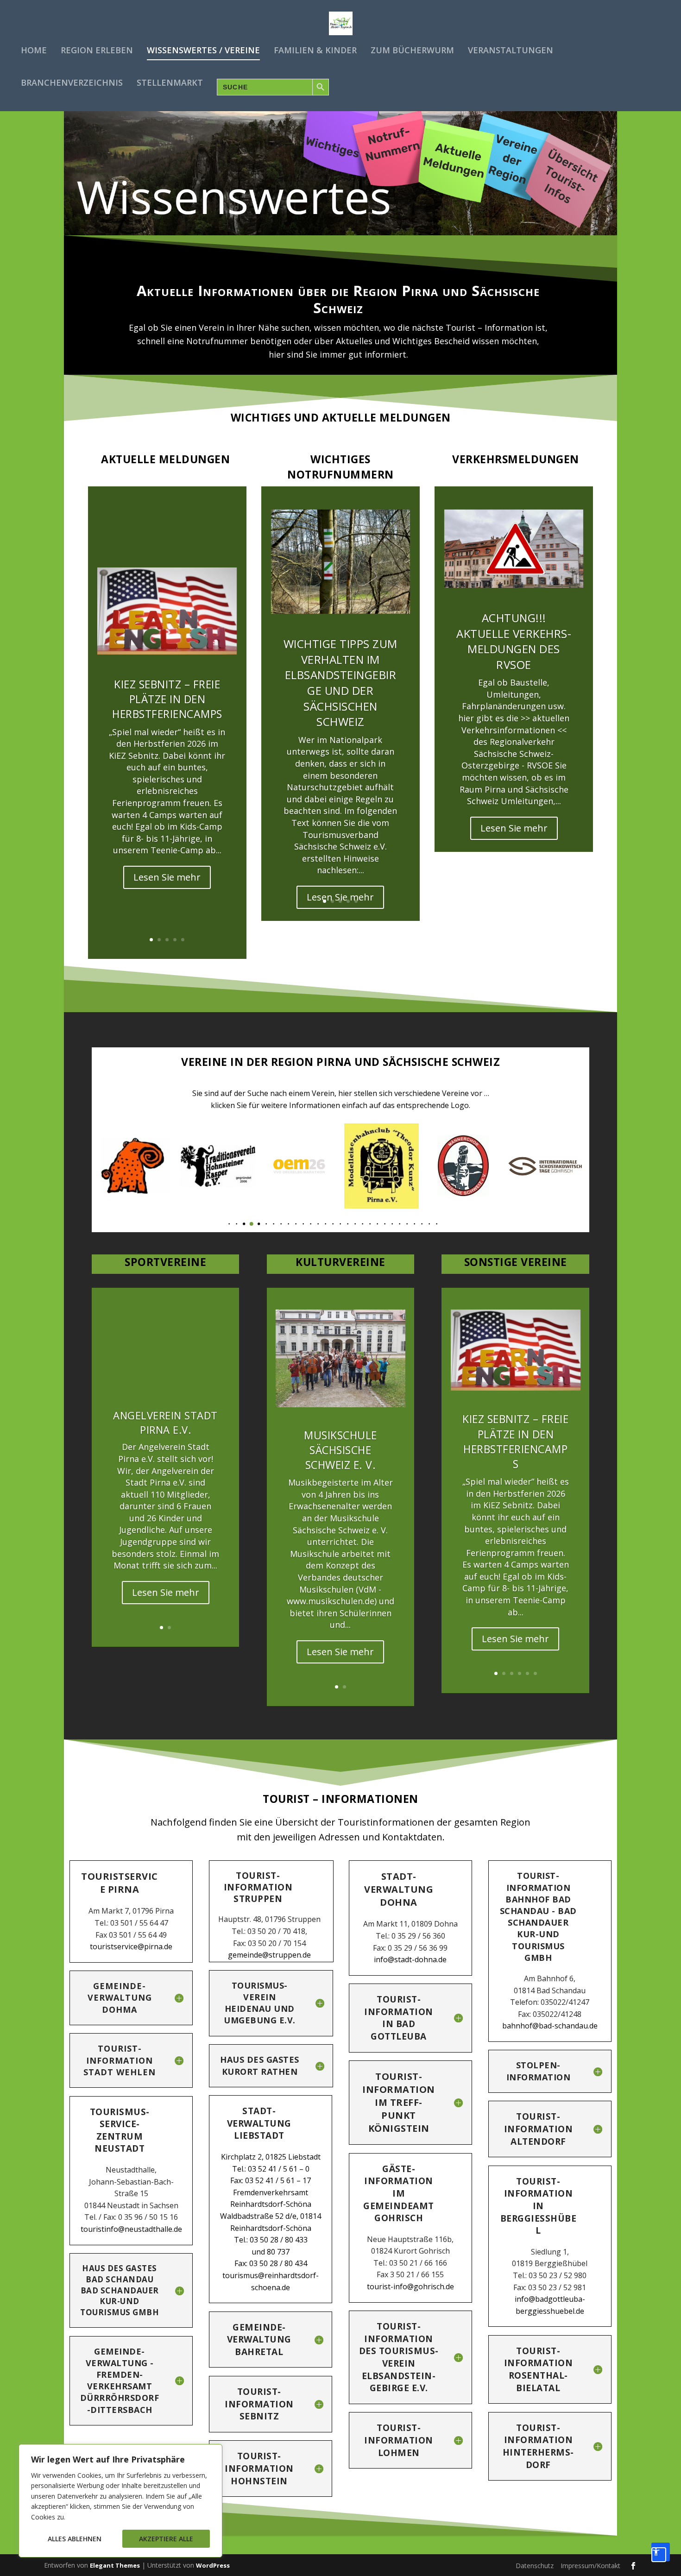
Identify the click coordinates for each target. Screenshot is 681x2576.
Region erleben (97, 51)
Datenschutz (535, 2566)
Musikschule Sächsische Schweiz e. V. (340, 1450)
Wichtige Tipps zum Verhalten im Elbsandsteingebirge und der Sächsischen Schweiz (340, 683)
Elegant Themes (115, 2565)
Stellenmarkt (170, 83)
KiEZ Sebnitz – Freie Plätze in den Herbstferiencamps (167, 699)
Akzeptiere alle (166, 2539)
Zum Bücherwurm (412, 51)
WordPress (213, 2565)
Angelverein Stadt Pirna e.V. (165, 1422)
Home (34, 51)
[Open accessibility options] (661, 2552)
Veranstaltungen (511, 51)
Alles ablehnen (75, 2539)
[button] (222, 1224)
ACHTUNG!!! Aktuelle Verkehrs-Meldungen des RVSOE (514, 641)
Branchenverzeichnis (72, 83)
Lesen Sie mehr (167, 877)
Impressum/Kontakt (590, 2566)
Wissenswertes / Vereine (203, 51)
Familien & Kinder (315, 51)
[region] (120, 2501)
